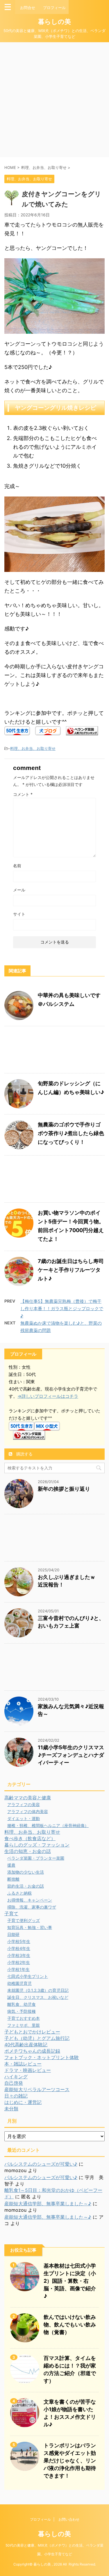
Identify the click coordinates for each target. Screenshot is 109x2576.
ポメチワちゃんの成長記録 (32, 2051)
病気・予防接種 (22, 2011)
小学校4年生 (19, 1948)
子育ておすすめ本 (24, 2018)
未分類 (11, 2109)
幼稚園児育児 (19, 1983)
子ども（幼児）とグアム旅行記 (37, 2038)
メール (19, 890)
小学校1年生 (18, 1969)
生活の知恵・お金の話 (28, 1851)
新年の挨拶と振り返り (64, 1489)
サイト (19, 914)
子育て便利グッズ (24, 1920)
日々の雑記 (16, 2096)
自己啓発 (14, 2083)
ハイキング (16, 2077)
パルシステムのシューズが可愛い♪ (41, 2164)
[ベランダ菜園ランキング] (82, 731)
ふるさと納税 (19, 1893)
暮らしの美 (54, 22)
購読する (24, 1454)
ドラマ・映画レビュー (28, 2070)
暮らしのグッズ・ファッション (37, 1845)
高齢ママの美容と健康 (28, 1798)
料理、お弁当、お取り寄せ (33, 748)
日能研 (13, 1934)
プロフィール (40, 2519)
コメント (23, 794)
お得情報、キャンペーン (30, 1900)
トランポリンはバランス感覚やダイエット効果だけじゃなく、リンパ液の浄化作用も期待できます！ (70, 2461)
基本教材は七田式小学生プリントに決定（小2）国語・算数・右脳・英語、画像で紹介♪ (70, 2281)
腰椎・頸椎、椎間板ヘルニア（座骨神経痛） (48, 1825)
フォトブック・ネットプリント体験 (42, 2057)
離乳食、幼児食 (22, 2004)
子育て (11, 1914)
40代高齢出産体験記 (26, 2045)
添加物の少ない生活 (26, 1872)
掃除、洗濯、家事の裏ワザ (32, 1907)
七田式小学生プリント (28, 1976)
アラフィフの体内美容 (28, 1811)
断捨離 (13, 1879)
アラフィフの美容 (24, 1804)
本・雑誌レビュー (23, 2064)
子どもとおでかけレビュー (32, 2032)
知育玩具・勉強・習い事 (30, 1927)
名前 (17, 866)
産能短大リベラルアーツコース (37, 2089)
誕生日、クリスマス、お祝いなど (38, 1997)
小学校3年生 (19, 1955)
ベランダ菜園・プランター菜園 (36, 1858)
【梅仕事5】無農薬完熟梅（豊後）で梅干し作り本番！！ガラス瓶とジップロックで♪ (62, 1309)
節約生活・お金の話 (26, 1886)
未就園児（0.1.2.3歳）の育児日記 (38, 1990)
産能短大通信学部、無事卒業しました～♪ (48, 2204)
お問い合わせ (69, 2519)
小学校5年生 (19, 1941)
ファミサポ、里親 (24, 2025)
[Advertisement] (54, 100)
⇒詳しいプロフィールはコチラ (48, 1396)
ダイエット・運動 (24, 1818)
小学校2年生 (19, 1962)
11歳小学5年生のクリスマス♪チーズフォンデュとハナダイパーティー (71, 1755)
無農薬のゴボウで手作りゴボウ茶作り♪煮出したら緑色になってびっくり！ (71, 1133)
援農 (11, 1865)
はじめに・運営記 (23, 2102)
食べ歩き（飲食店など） (30, 1838)
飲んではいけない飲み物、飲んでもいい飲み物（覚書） (70, 2325)
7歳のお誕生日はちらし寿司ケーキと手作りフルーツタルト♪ (71, 1270)
